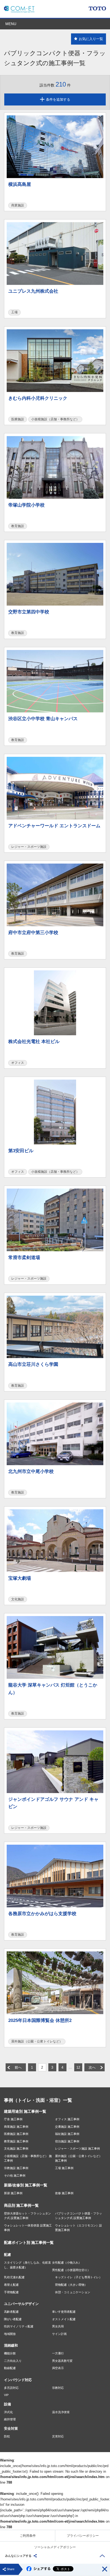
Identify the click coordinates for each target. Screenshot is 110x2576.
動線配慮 (10, 2368)
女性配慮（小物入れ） (67, 2263)
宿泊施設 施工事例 (67, 2141)
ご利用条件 (28, 2536)
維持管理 (10, 2419)
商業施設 (18, 205)
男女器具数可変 (62, 2361)
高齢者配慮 (11, 2312)
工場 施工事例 (64, 2168)
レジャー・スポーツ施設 (29, 847)
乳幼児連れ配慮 (14, 2277)
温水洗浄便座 (61, 2412)
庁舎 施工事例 (13, 2119)
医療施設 (18, 419)
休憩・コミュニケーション (73, 2292)
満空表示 (58, 2368)
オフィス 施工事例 (67, 2119)
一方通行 (58, 2353)
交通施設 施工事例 (67, 2127)
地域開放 (10, 2334)
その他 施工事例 (15, 2175)
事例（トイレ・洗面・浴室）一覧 (38, 2100)
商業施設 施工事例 (16, 2127)
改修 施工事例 (64, 2193)
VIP (6, 2395)
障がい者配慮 (13, 2319)
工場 (14, 312)
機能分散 (10, 2353)
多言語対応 (11, 2388)
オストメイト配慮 (64, 2319)
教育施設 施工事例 (16, 2141)
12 (78, 2067)
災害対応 (58, 2436)
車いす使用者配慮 (64, 2312)
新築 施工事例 (13, 2193)
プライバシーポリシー (83, 2536)
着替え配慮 (11, 2285)
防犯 (7, 2436)
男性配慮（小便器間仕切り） (71, 2270)
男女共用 (58, 2326)
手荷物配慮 (11, 2292)
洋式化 (8, 2412)
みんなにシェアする (18, 2556)
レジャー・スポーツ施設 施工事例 (77, 2148)
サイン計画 (59, 2334)
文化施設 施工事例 (16, 2148)
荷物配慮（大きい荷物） (71, 2285)
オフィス (18, 1063)
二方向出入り (13, 2361)
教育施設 (18, 526)
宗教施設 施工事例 (16, 2168)
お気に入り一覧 (91, 39)
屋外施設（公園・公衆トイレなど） (37, 2041)
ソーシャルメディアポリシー (55, 2547)
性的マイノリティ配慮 (19, 2326)
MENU (11, 24)
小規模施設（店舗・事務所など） (55, 419)
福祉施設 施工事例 (67, 2134)
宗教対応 (58, 2388)
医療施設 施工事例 (16, 2134)
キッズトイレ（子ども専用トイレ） (78, 2277)
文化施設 (18, 1599)
